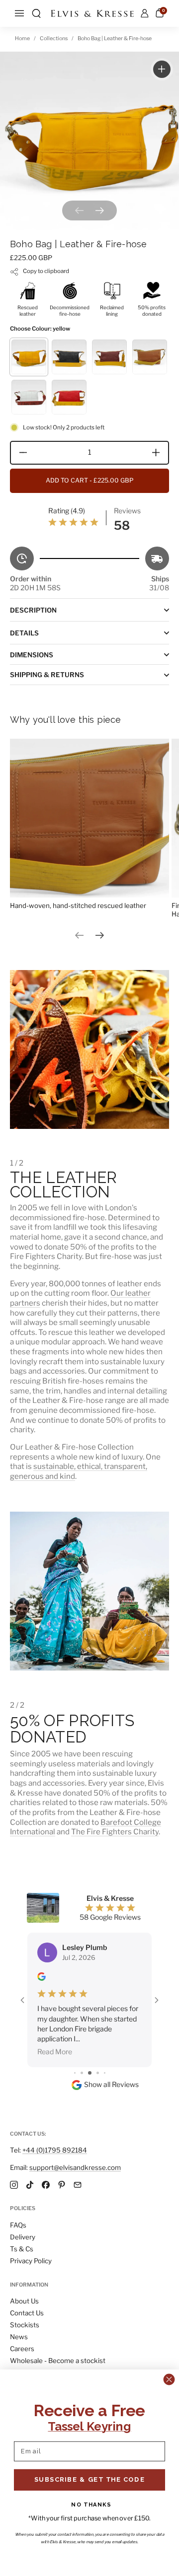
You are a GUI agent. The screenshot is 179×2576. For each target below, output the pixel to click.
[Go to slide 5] (82, 2023)
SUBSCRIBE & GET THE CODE (89, 2479)
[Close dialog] (169, 2379)
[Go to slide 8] (105, 2023)
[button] (36, 13)
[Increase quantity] (159, 453)
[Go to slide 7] (98, 2023)
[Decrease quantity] (20, 453)
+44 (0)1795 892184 (55, 2150)
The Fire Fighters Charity (115, 1832)
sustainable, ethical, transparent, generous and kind (79, 1471)
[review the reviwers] (42, 1978)
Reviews (127, 511)
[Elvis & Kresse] (92, 14)
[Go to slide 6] (90, 2023)
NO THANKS (91, 2504)
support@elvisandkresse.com (75, 2167)
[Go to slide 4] (75, 2023)
